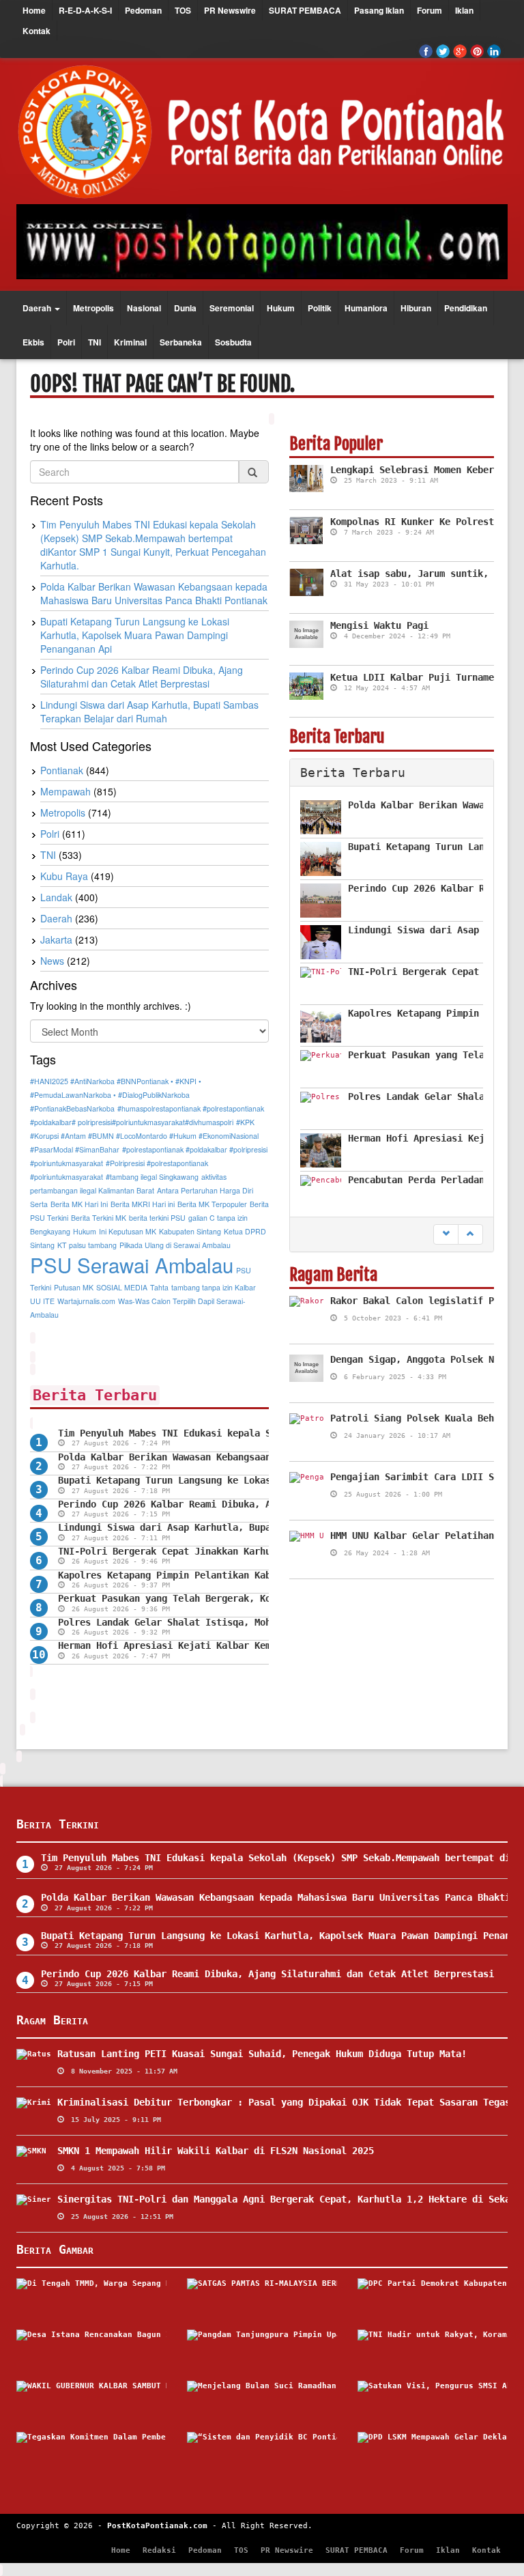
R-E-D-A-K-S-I (85, 10)
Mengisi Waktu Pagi (379, 625)
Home (34, 10)
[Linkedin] (494, 51)
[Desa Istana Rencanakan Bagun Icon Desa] (91, 2350)
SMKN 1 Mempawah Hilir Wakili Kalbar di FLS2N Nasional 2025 (216, 2151)
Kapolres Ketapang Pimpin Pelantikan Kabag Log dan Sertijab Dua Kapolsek (252, 1575)
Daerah (38, 308)
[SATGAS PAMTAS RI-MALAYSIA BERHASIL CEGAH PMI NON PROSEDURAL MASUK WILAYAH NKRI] (262, 2299)
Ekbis (33, 342)
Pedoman (143, 10)
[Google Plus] (460, 51)
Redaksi (159, 2550)
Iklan (464, 10)
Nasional (144, 308)
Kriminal (130, 342)
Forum (430, 10)
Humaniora (366, 308)
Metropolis (93, 308)
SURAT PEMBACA (305, 10)
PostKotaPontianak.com (157, 2526)
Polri (66, 342)
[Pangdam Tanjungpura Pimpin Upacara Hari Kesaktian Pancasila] (262, 2350)
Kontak (37, 31)
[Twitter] (443, 51)
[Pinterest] (477, 51)
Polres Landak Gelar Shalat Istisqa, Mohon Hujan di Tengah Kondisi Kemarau (257, 1622)
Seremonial (232, 308)
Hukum (281, 308)
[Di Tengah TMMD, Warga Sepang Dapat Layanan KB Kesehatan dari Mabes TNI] (91, 2299)
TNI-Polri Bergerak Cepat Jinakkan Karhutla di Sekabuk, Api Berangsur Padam (260, 1551)
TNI (94, 342)
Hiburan (416, 308)
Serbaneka (181, 342)
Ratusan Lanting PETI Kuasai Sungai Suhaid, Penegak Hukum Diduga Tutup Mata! (262, 2054)
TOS (183, 10)
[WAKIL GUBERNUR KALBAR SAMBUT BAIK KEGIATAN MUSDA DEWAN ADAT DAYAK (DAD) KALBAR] (91, 2401)
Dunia (185, 308)
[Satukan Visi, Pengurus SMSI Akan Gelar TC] (433, 2401)
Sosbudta (233, 342)
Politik (320, 308)
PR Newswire (230, 10)
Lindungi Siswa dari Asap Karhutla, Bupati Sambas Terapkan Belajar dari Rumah (265, 1527)
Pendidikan (466, 308)
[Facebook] (426, 51)
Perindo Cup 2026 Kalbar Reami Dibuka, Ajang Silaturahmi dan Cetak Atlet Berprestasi (267, 1974)
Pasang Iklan (379, 10)
